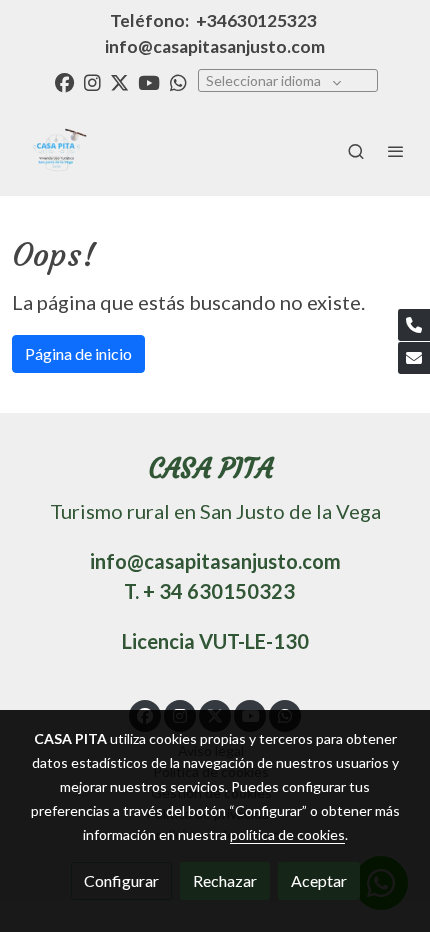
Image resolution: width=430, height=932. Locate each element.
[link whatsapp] (178, 81)
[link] (55, 151)
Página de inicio (78, 353)
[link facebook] (64, 81)
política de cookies (287, 834)
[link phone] (414, 325)
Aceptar (319, 880)
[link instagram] (92, 81)
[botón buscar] (356, 151)
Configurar (121, 880)
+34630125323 (256, 20)
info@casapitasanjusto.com (215, 46)
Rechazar (225, 880)
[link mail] (414, 358)
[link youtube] (149, 81)
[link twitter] (119, 81)
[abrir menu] (396, 151)
